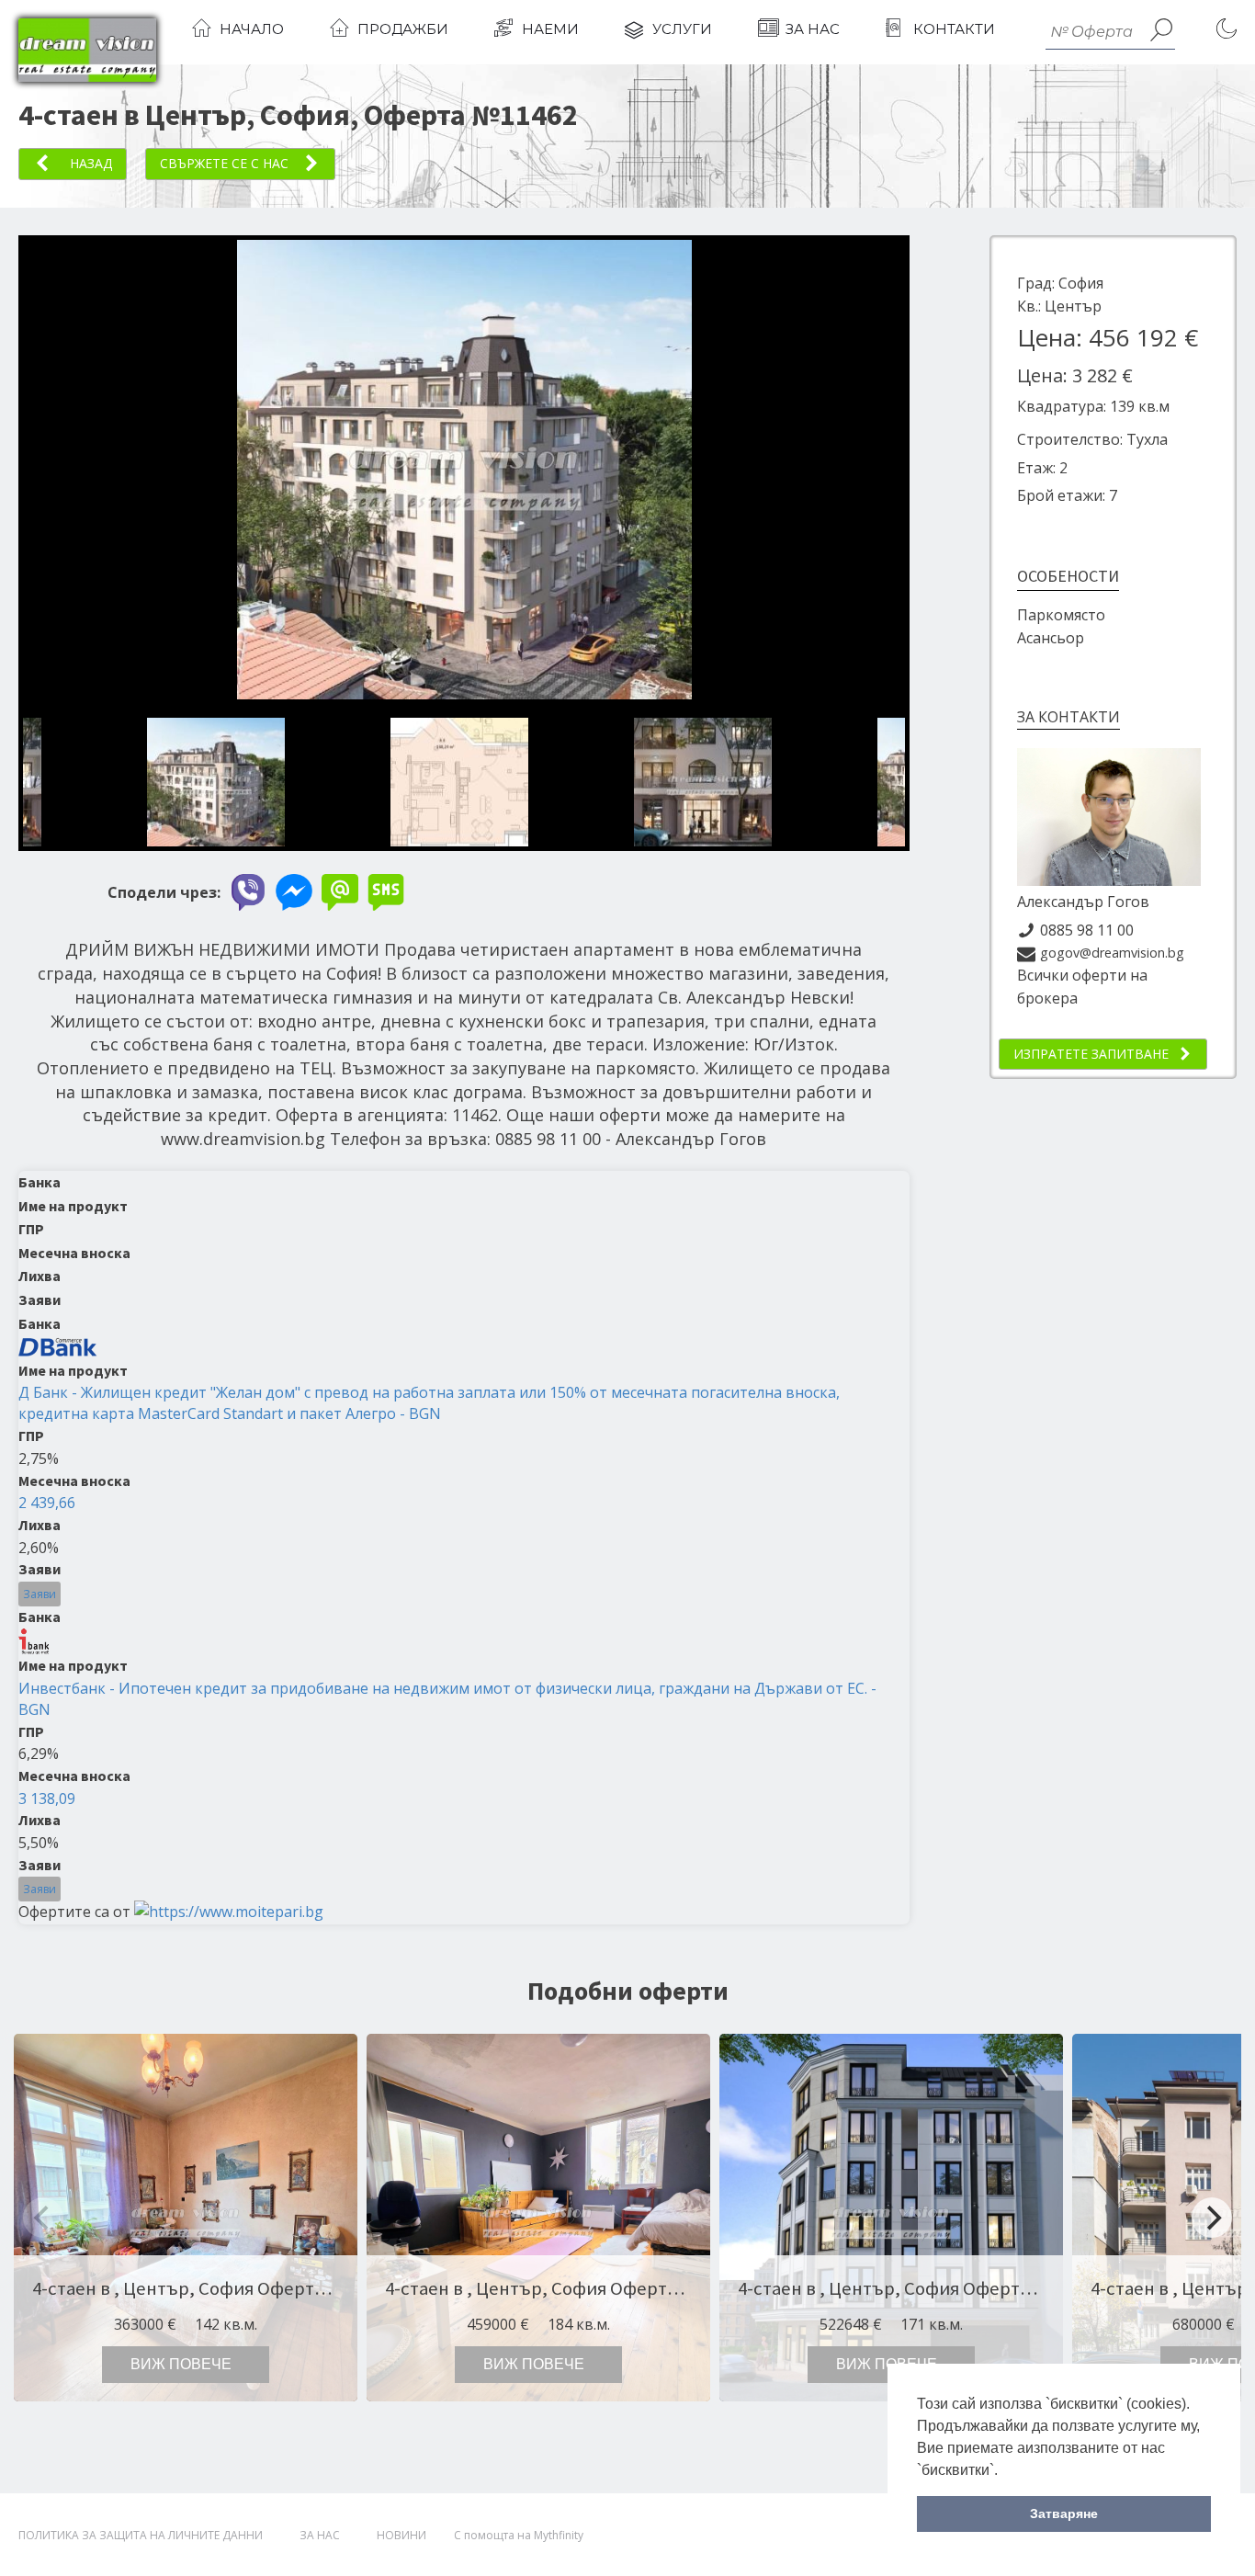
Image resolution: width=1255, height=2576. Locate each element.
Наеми (550, 29)
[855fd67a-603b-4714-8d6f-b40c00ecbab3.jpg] (464, 694)
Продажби (403, 29)
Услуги (682, 29)
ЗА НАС (320, 2535)
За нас (813, 29)
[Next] (1212, 2218)
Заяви (40, 1594)
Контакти (954, 29)
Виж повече (181, 2364)
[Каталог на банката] (58, 1346)
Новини (401, 2535)
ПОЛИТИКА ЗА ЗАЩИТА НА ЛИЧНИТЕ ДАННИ (141, 2535)
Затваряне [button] (1064, 2514)
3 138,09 (47, 1799)
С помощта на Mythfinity (519, 2535)
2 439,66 (47, 1503)
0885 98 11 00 (1087, 930)
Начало (252, 29)
